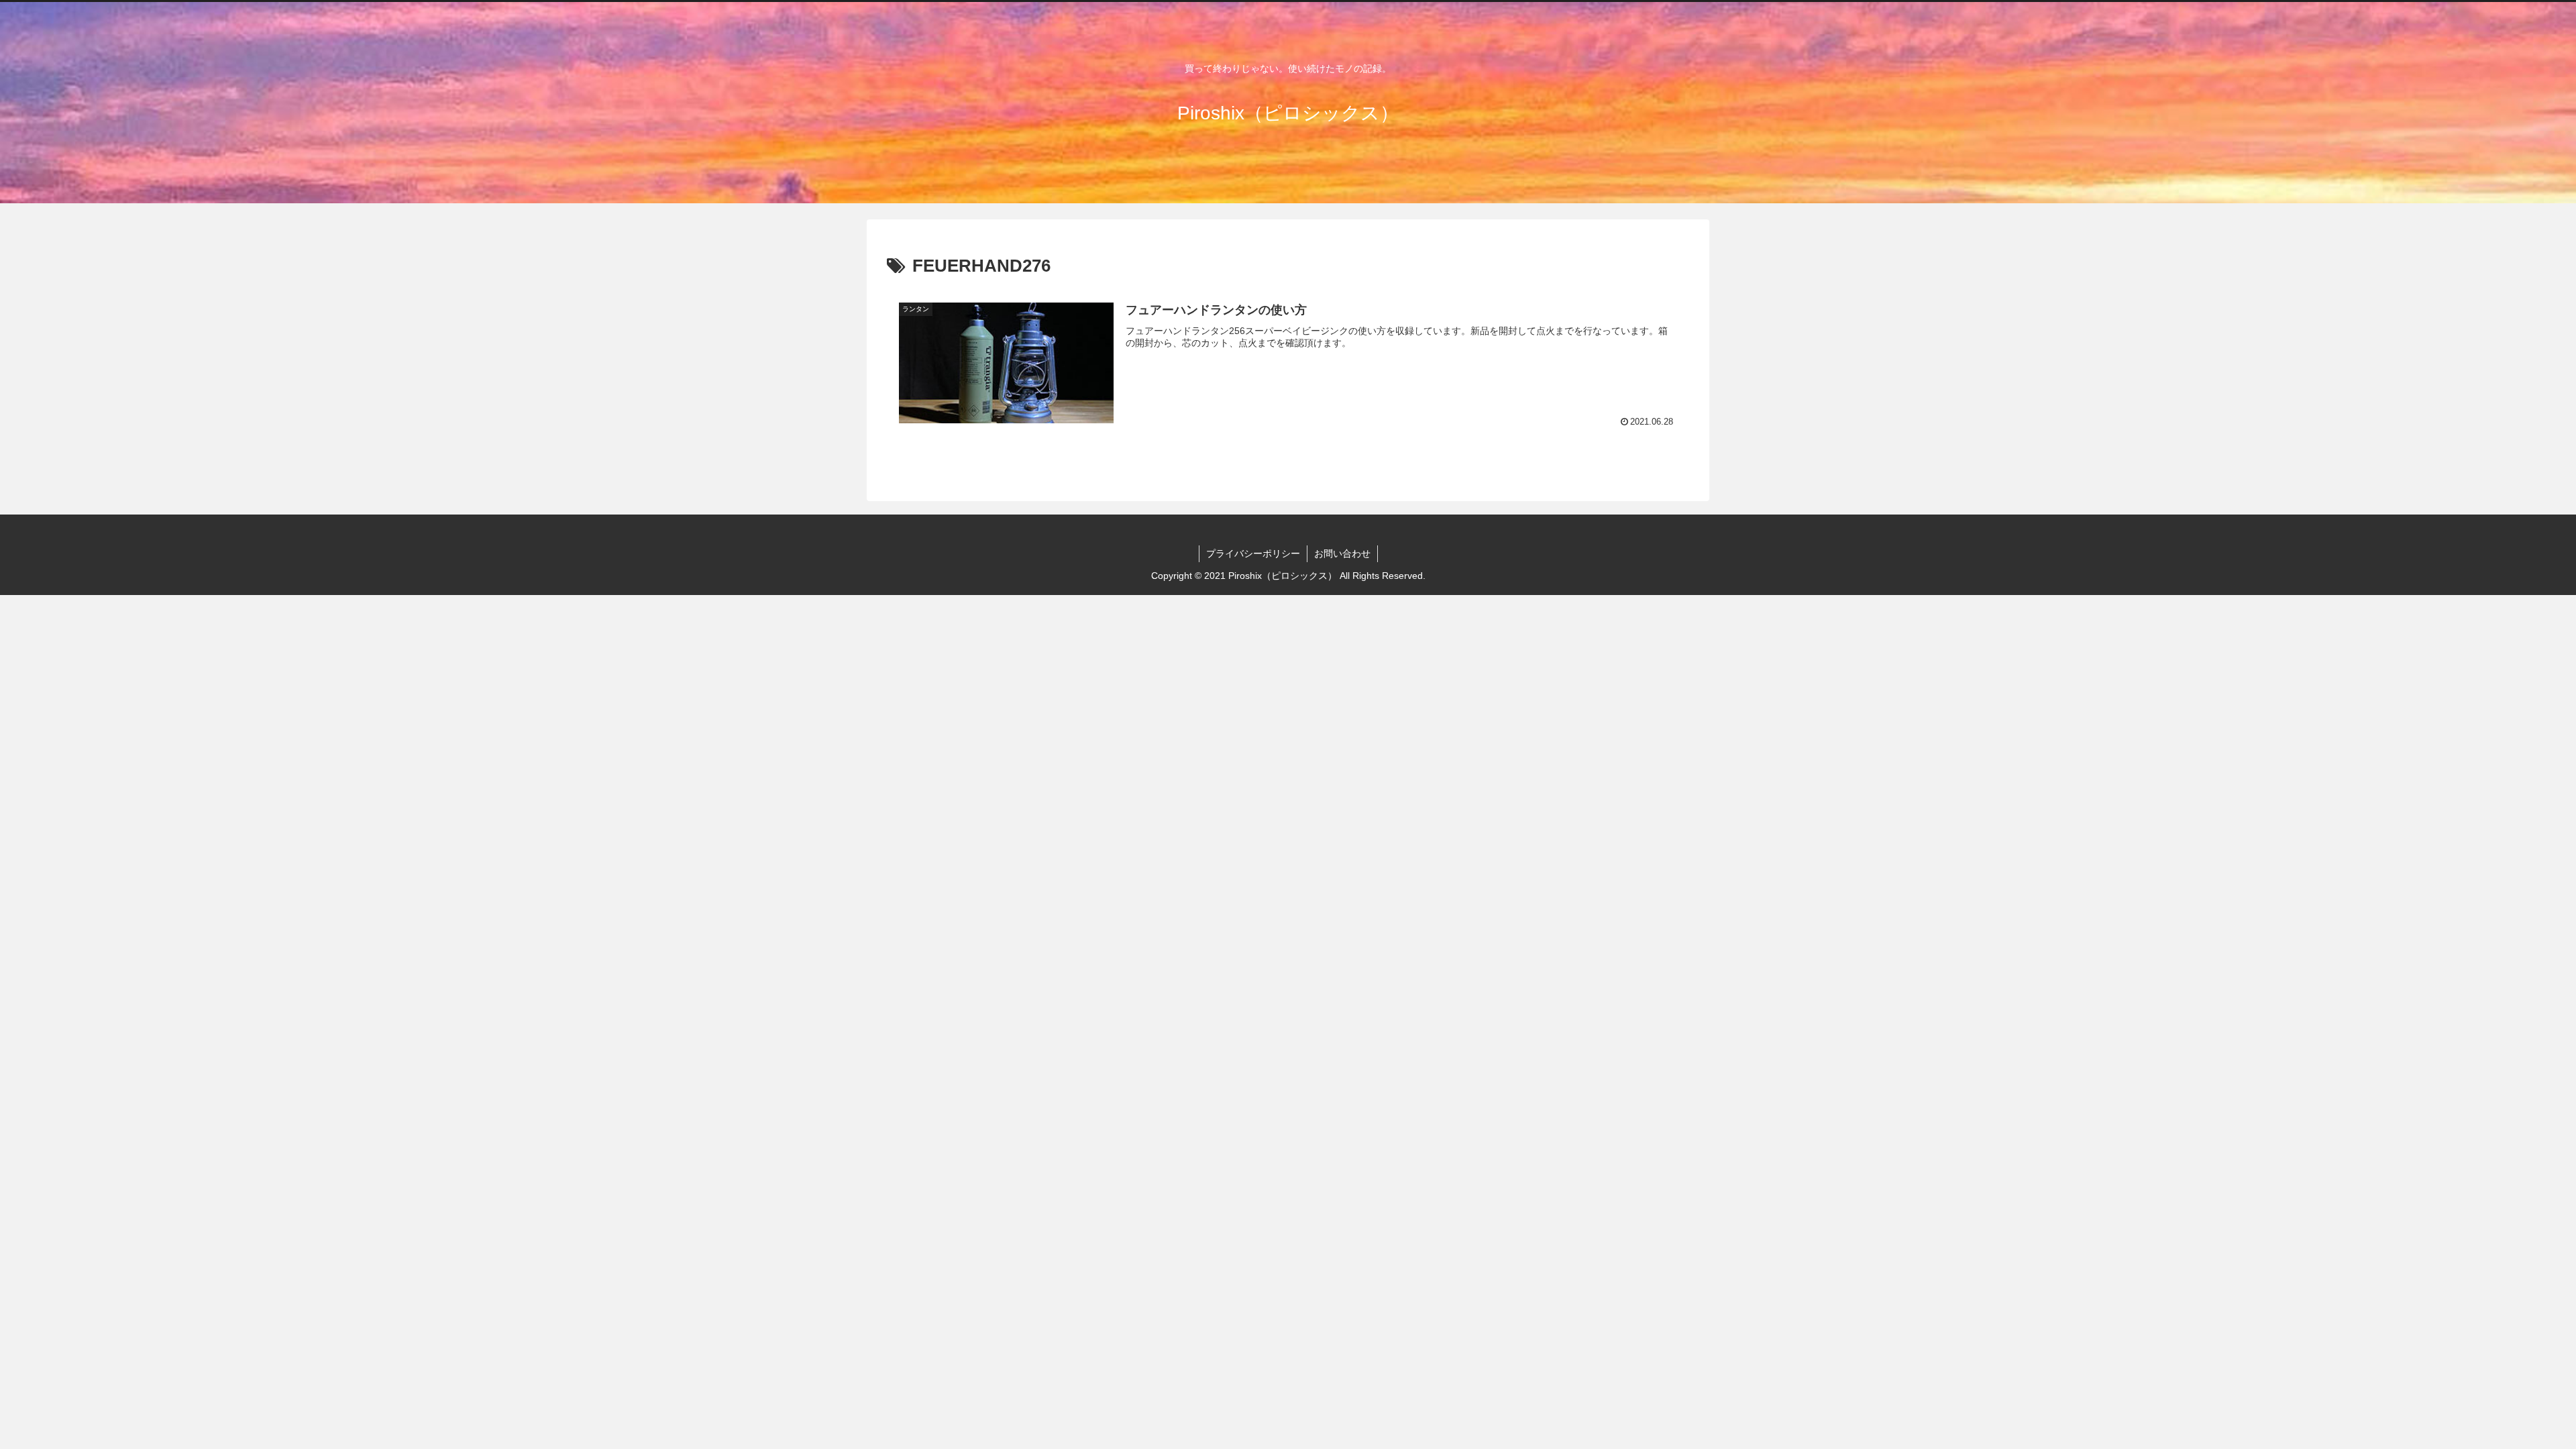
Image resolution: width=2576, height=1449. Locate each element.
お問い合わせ (1342, 553)
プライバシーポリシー (1253, 553)
